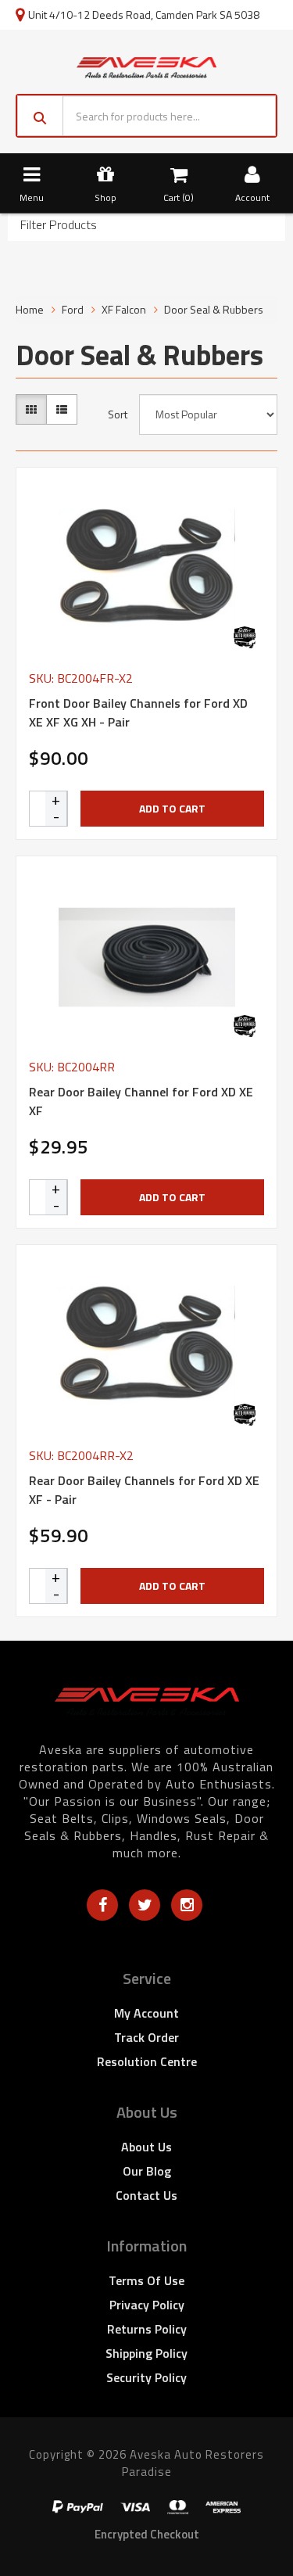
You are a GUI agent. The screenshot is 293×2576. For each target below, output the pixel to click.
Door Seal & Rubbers (214, 309)
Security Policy (146, 2377)
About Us (146, 2147)
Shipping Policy (146, 2353)
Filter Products (59, 225)
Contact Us (146, 2195)
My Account (146, 2013)
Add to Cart (172, 808)
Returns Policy (147, 2329)
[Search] (40, 116)
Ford (73, 309)
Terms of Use (146, 2280)
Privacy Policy (147, 2305)
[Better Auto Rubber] (245, 637)
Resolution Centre (147, 2061)
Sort (118, 414)
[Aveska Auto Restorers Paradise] (147, 66)
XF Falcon (124, 309)
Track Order (146, 2037)
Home (30, 309)
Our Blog (147, 2171)
